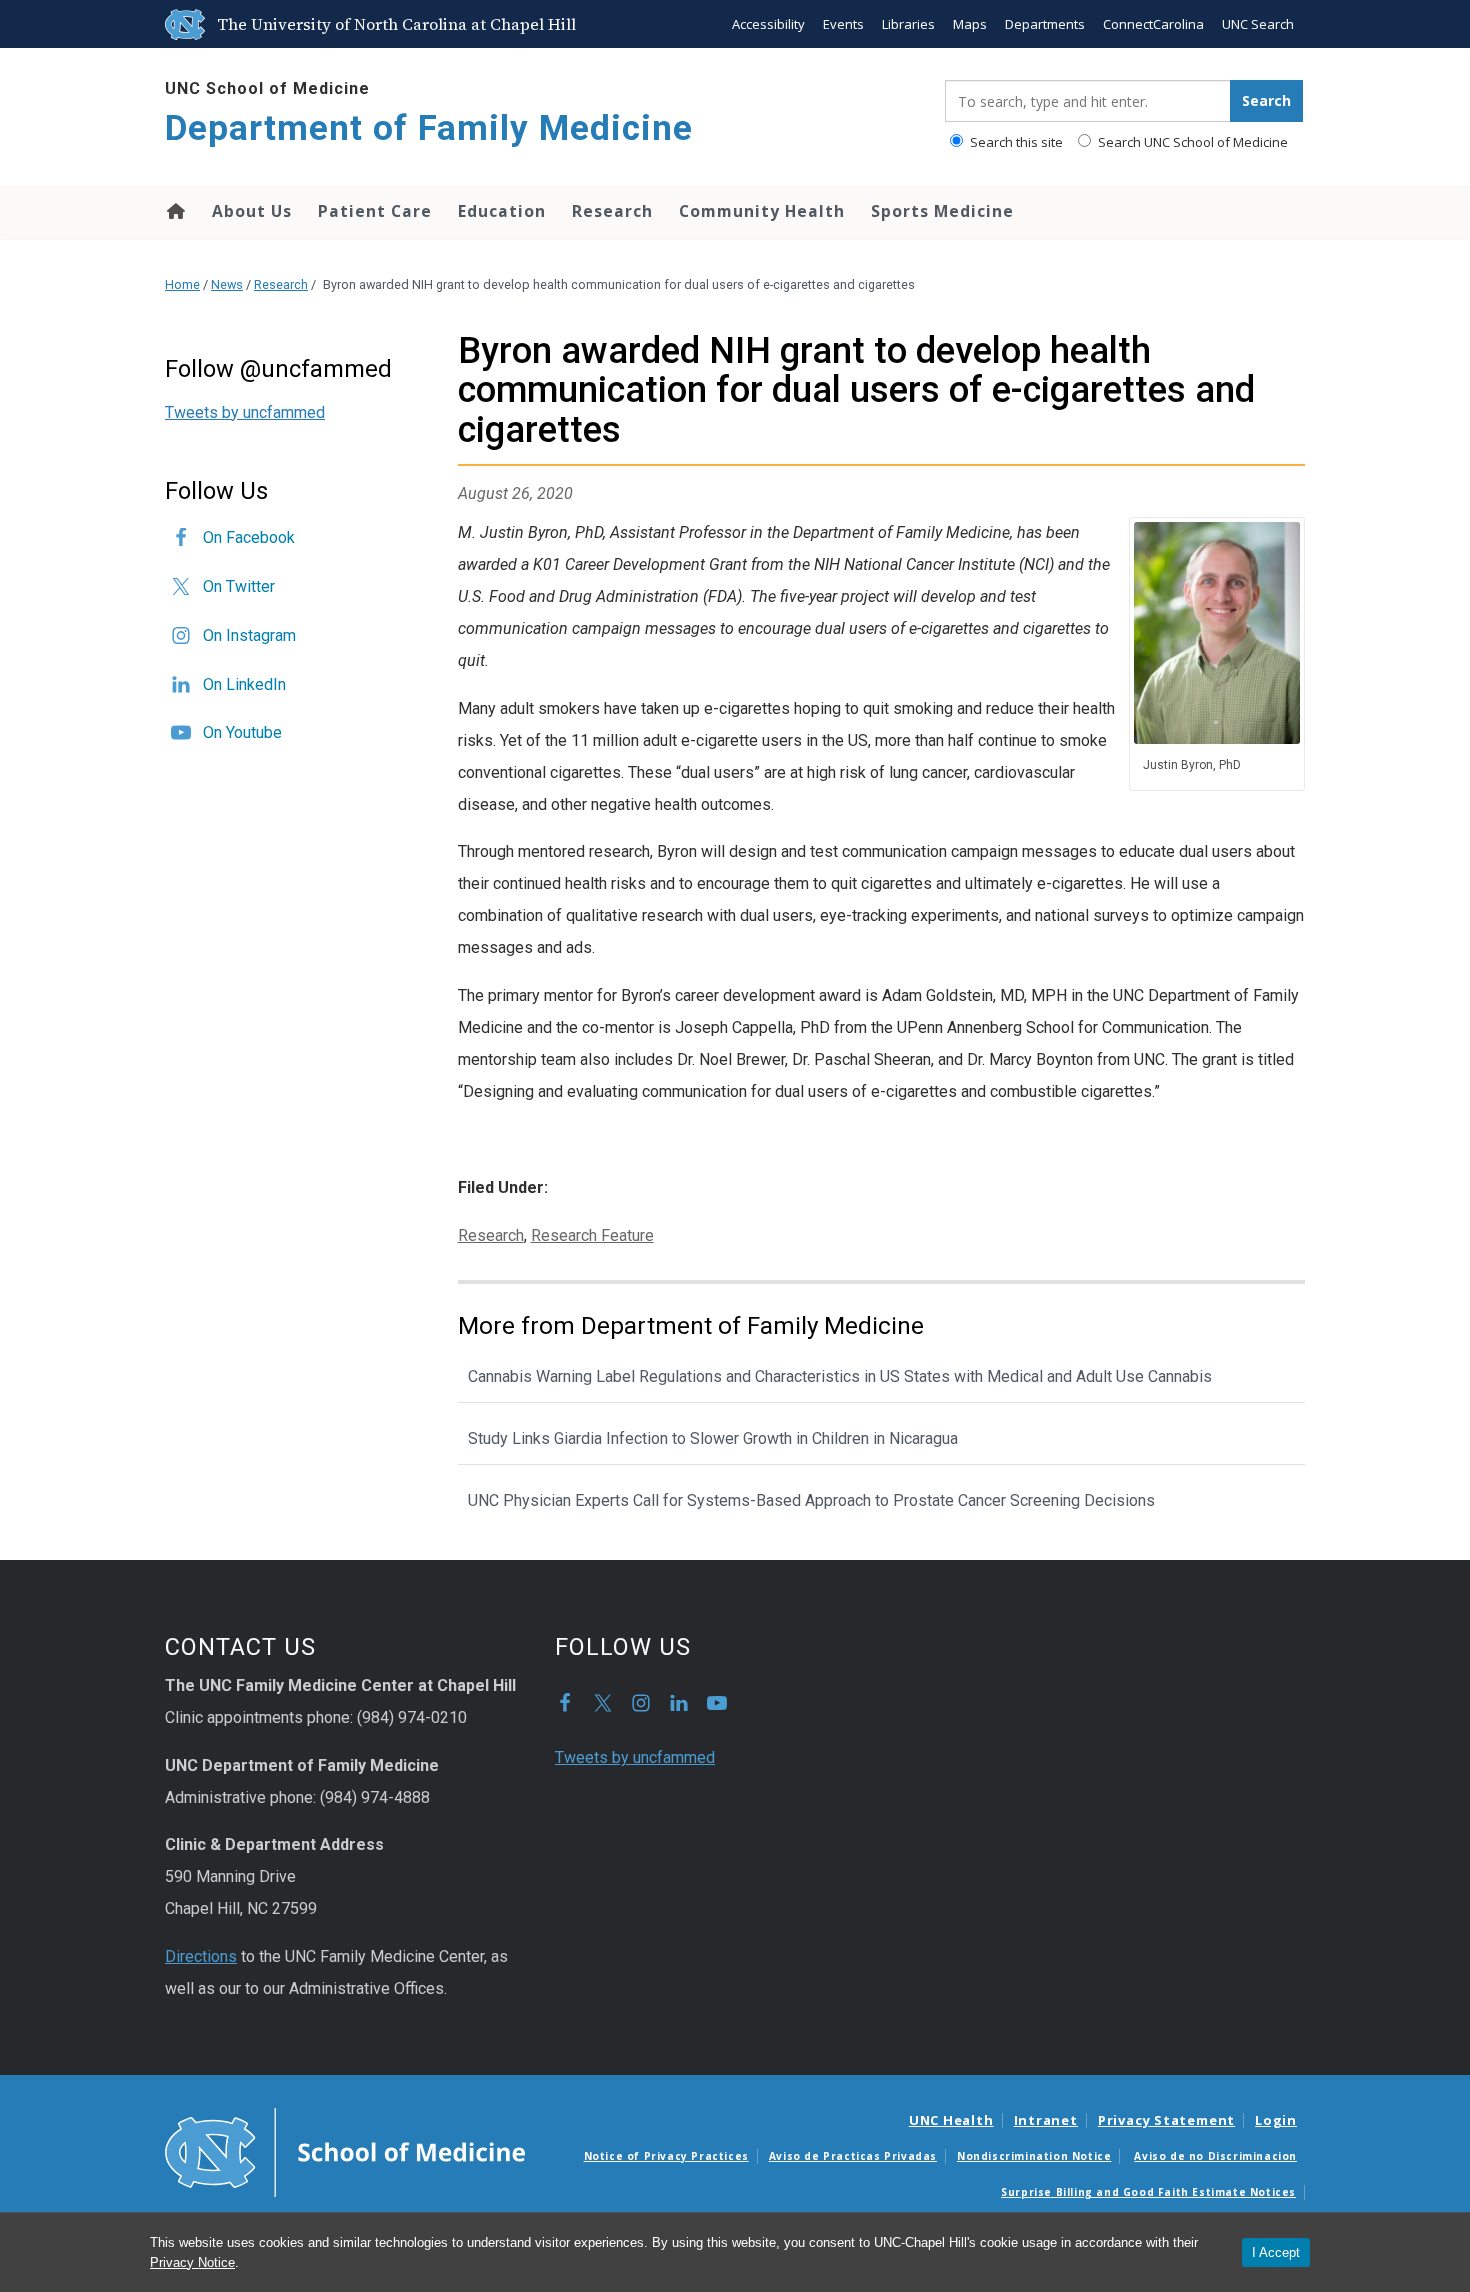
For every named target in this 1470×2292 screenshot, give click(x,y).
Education (502, 211)
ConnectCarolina (1153, 24)
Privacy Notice (192, 2262)
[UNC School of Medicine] (345, 2151)
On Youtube (242, 732)
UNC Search (1258, 24)
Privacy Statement (1166, 2120)
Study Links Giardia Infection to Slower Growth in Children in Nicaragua (713, 1438)
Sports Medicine (942, 211)
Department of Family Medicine (429, 128)
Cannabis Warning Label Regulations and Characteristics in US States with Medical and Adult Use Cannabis (840, 1376)
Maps (970, 24)
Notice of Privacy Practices (666, 2156)
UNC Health (951, 2120)
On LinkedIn (244, 684)
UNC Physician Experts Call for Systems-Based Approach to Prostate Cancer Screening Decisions (811, 1500)
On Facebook (249, 537)
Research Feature (592, 1235)
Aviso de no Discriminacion (1215, 2156)
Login (1276, 2120)
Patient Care (375, 211)
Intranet (1046, 2120)
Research (612, 211)
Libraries (908, 24)
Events (843, 24)
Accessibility (768, 24)
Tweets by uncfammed (245, 412)
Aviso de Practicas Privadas (853, 2156)
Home (174, 211)
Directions (201, 1956)
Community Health (762, 211)
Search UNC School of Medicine (1191, 142)
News (227, 284)
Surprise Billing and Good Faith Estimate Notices (1148, 2192)
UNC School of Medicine (267, 88)
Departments (1045, 24)
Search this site (1015, 142)
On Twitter (239, 586)
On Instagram (249, 635)
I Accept (1276, 2252)
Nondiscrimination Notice (1034, 2156)
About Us (252, 211)
